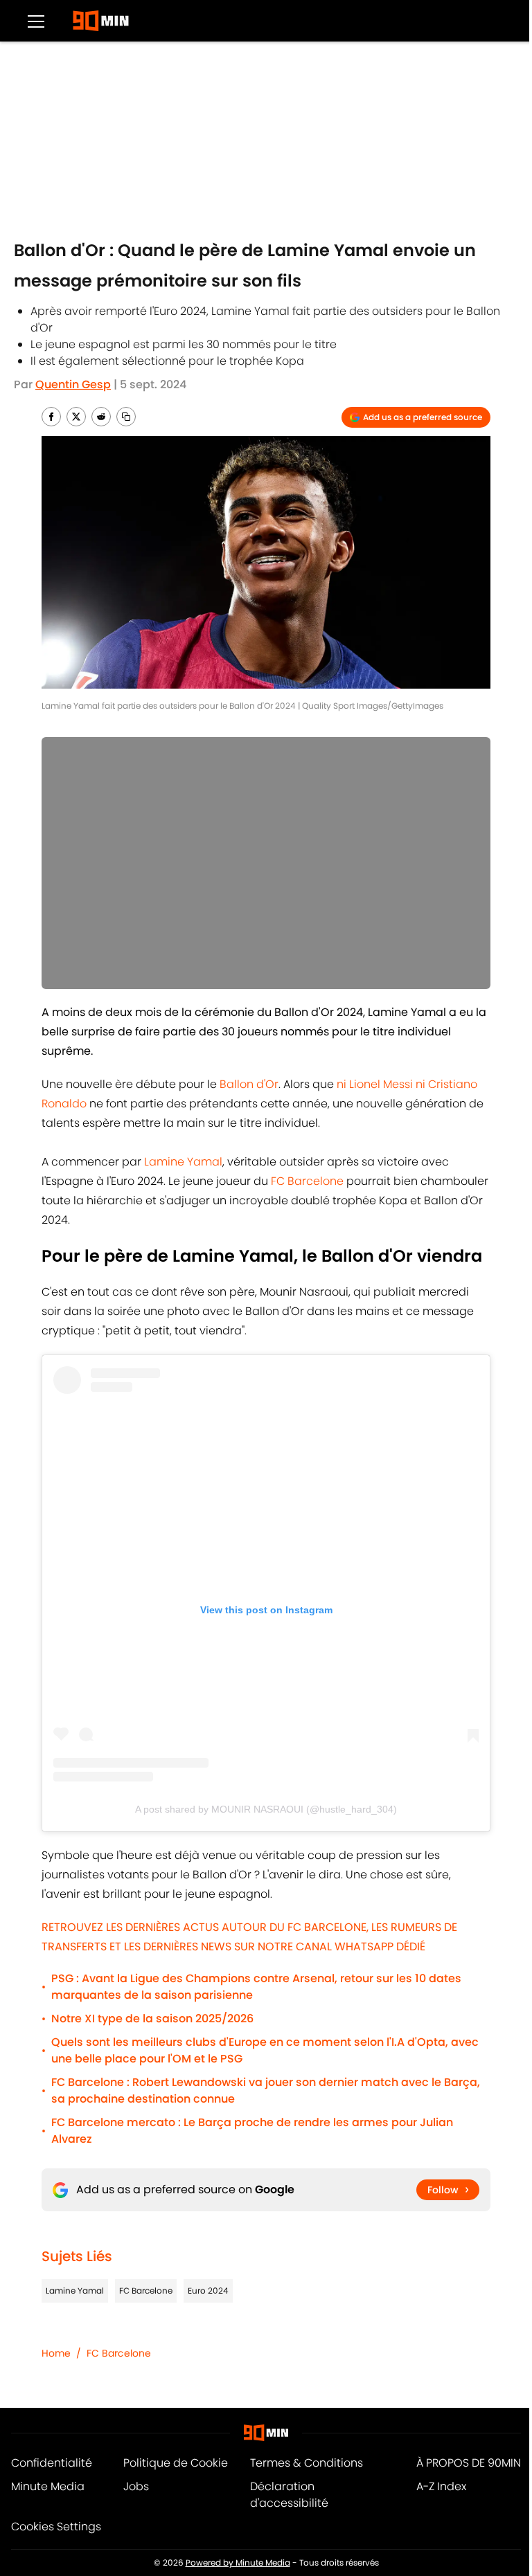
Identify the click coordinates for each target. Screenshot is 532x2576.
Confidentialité (52, 2463)
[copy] (126, 417)
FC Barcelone (307, 1181)
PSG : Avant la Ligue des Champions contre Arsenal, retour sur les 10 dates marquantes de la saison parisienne (256, 1987)
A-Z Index (441, 2486)
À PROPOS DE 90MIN (469, 2463)
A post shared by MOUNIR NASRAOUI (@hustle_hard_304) (266, 1809)
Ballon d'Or (249, 1084)
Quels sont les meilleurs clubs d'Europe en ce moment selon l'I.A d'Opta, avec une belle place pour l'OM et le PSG (265, 2050)
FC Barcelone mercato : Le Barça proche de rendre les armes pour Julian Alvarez (252, 2131)
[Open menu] (36, 21)
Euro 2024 (208, 2291)
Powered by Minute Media (238, 2563)
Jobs (136, 2486)
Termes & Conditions (307, 2463)
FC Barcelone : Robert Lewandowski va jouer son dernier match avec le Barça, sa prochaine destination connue (266, 2090)
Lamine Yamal (183, 1162)
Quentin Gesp (73, 384)
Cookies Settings (56, 2527)
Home (56, 2353)
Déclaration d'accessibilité (289, 2495)
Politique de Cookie (176, 2463)
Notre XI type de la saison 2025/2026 (152, 2019)
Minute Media (48, 2486)
